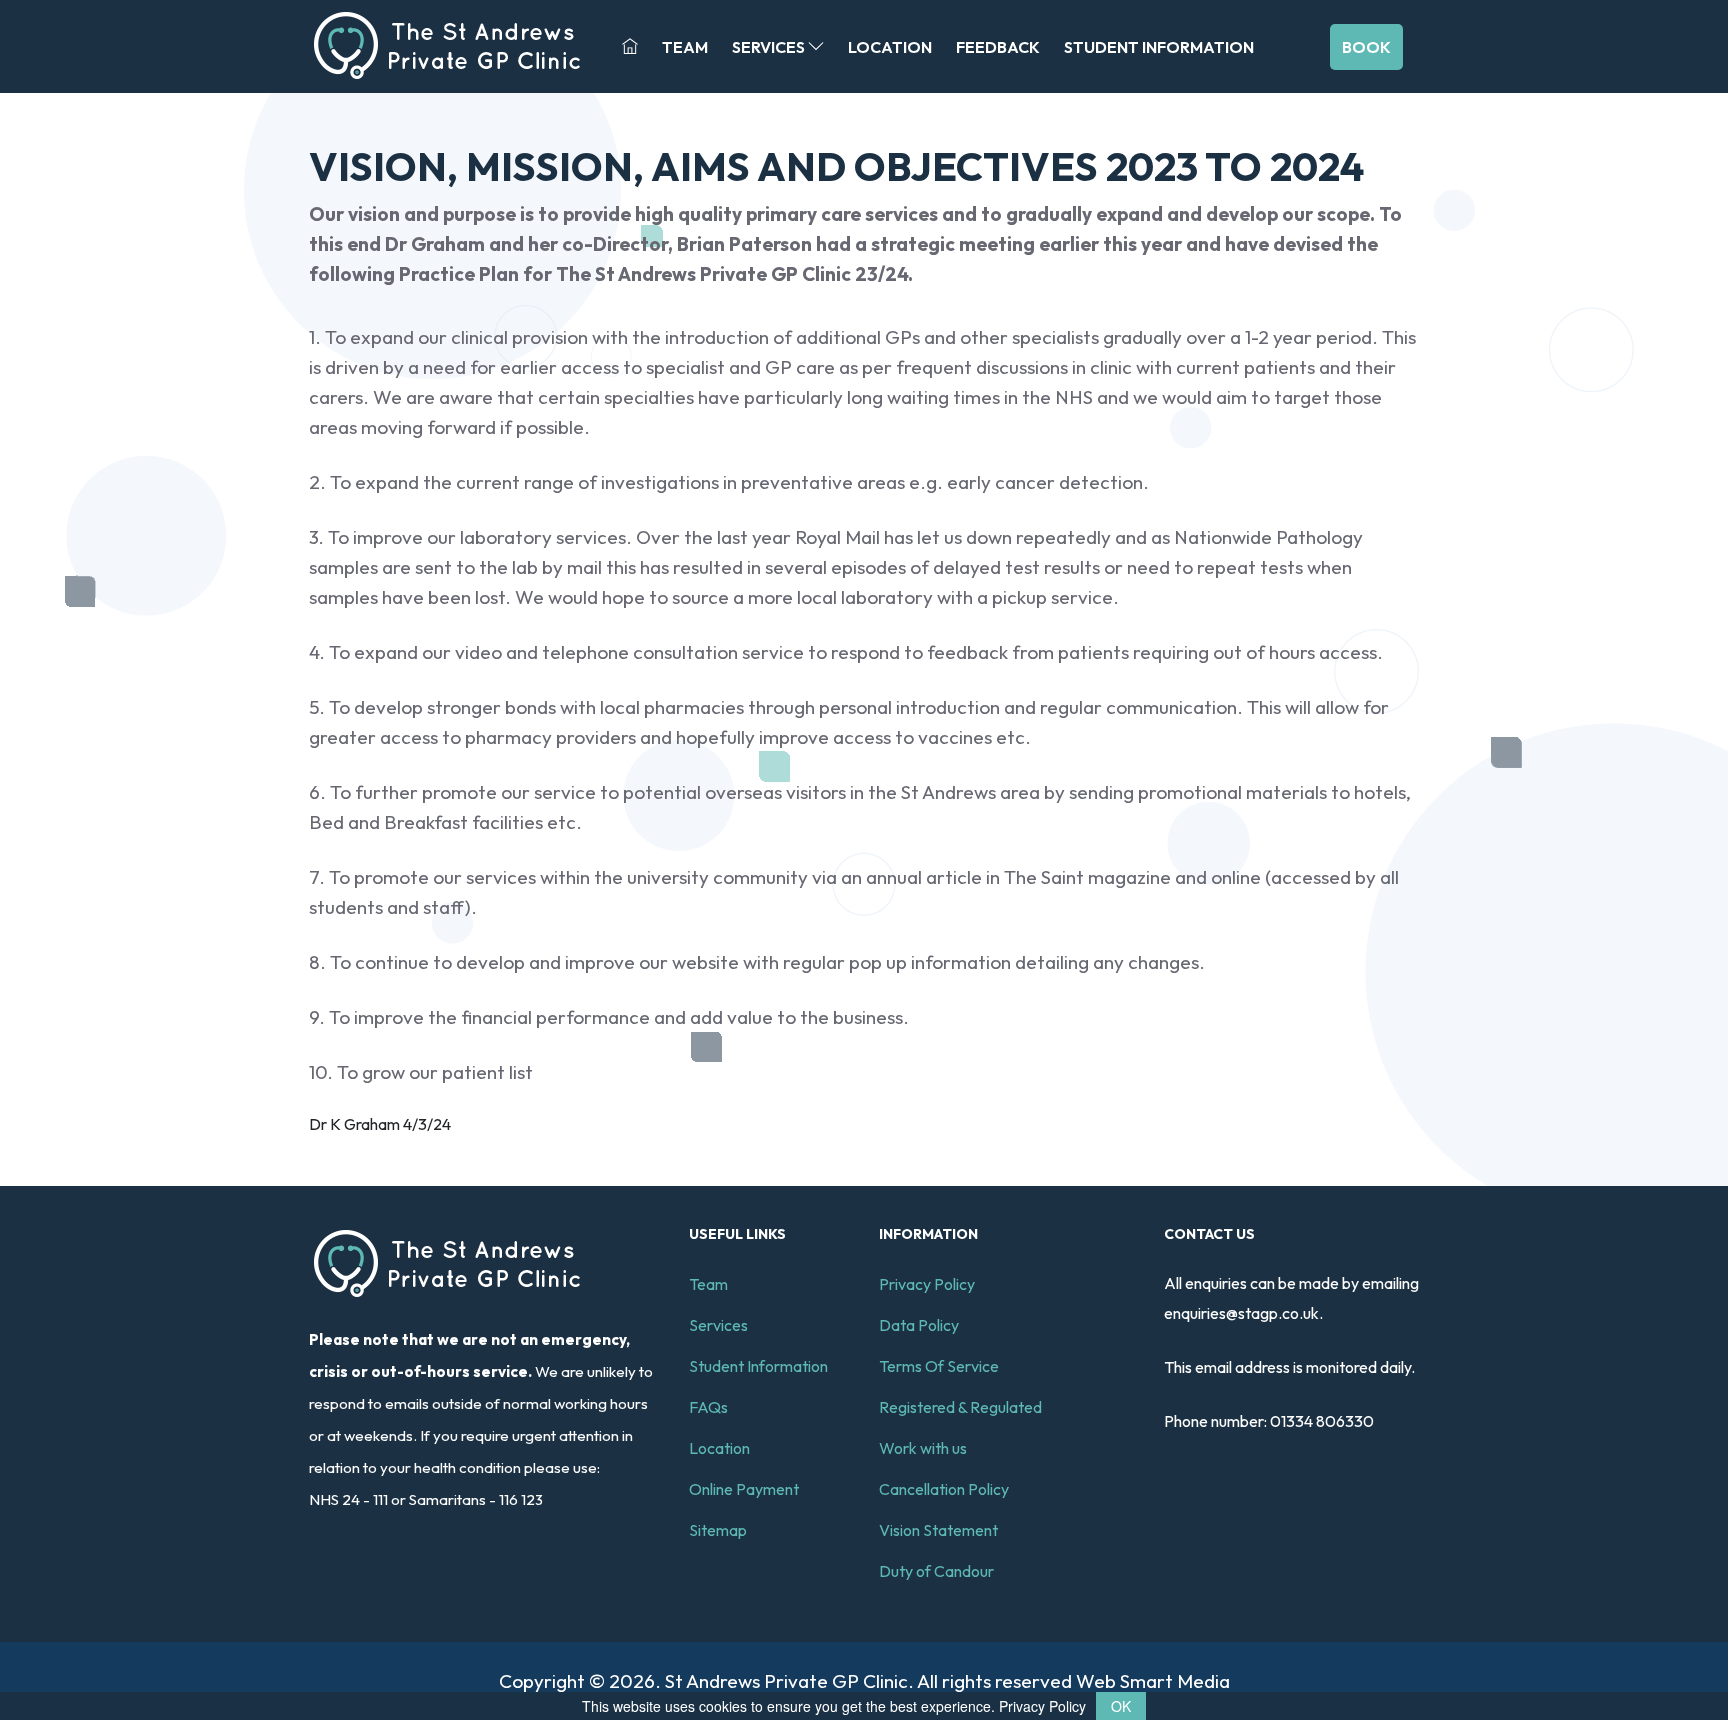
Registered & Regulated (960, 1407)
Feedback (998, 47)
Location (890, 47)
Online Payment (744, 1489)
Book (1366, 47)
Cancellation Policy (944, 1489)
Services (770, 47)
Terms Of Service (939, 1366)
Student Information (1159, 47)
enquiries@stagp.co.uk (1241, 1313)
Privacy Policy (927, 1284)
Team (685, 47)
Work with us (923, 1448)
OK (1121, 1706)
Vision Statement (938, 1530)
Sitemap (718, 1530)
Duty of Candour (936, 1571)
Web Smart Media (1153, 1681)
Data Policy (919, 1325)
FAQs (708, 1407)
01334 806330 (1322, 1421)
